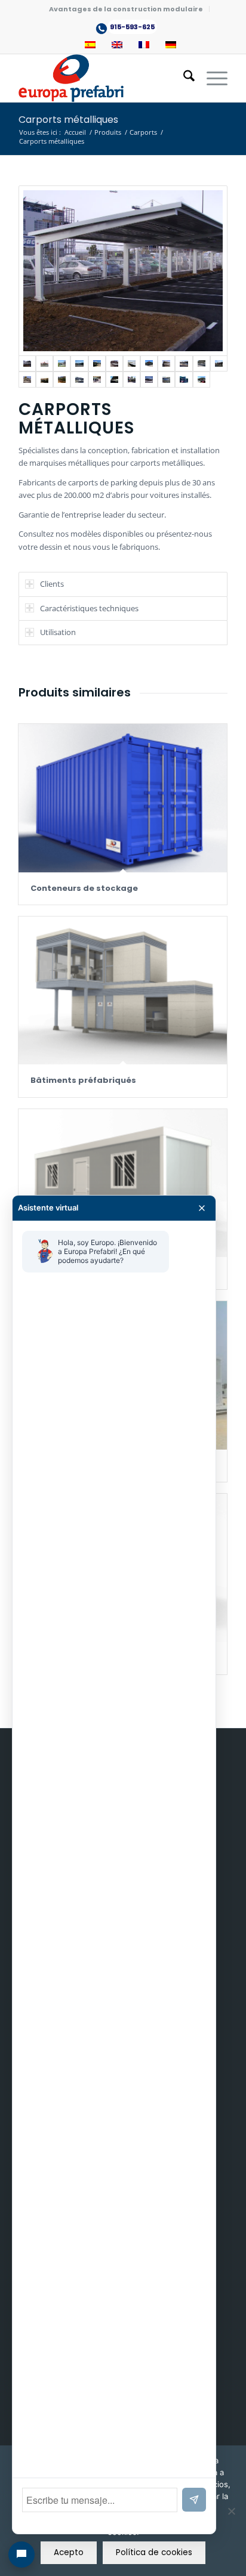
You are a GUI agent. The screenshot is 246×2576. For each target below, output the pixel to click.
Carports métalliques (68, 120)
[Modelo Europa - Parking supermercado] (219, 363)
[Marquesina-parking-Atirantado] (79, 363)
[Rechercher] (183, 78)
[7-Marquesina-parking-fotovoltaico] (132, 363)
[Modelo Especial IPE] (114, 380)
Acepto (69, 2552)
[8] (149, 363)
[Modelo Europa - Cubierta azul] (166, 380)
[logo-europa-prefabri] (102, 78)
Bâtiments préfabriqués (83, 1080)
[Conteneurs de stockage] (123, 798)
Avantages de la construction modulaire (126, 9)
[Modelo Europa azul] (132, 380)
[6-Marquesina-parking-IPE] (114, 363)
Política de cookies (154, 2552)
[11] (202, 363)
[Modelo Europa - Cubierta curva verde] (97, 380)
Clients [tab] (52, 584)
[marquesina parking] (166, 363)
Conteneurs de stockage (84, 888)
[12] (27, 380)
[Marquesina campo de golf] (184, 380)
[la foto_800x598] (202, 380)
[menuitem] (126, 9)
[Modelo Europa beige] (44, 380)
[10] (184, 363)
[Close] (202, 1208)
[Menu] (211, 78)
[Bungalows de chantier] (123, 1183)
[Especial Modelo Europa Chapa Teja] (79, 380)
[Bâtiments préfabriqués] (123, 990)
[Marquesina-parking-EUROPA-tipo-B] (62, 363)
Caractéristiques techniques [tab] (89, 608)
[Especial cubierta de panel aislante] (62, 380)
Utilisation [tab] (58, 632)
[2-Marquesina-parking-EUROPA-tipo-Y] (44, 363)
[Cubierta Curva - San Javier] (149, 380)
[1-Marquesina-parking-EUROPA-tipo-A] (123, 271)
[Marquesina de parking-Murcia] (97, 363)
